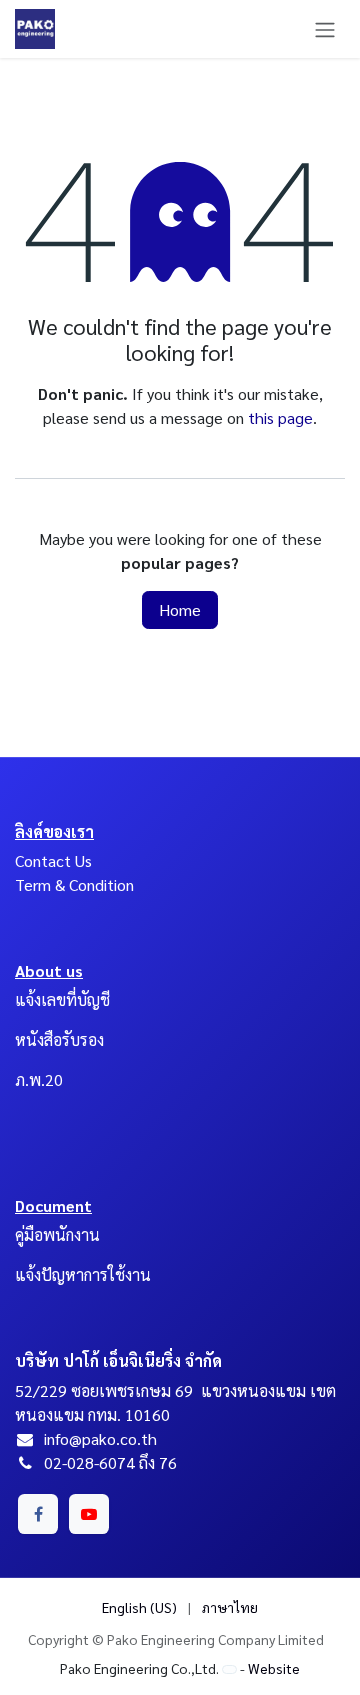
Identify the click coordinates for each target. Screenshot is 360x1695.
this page (280, 417)
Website (274, 1668)
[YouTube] (89, 1514)
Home (180, 609)
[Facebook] (38, 1514)
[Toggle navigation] (325, 29)
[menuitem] (139, 1607)
